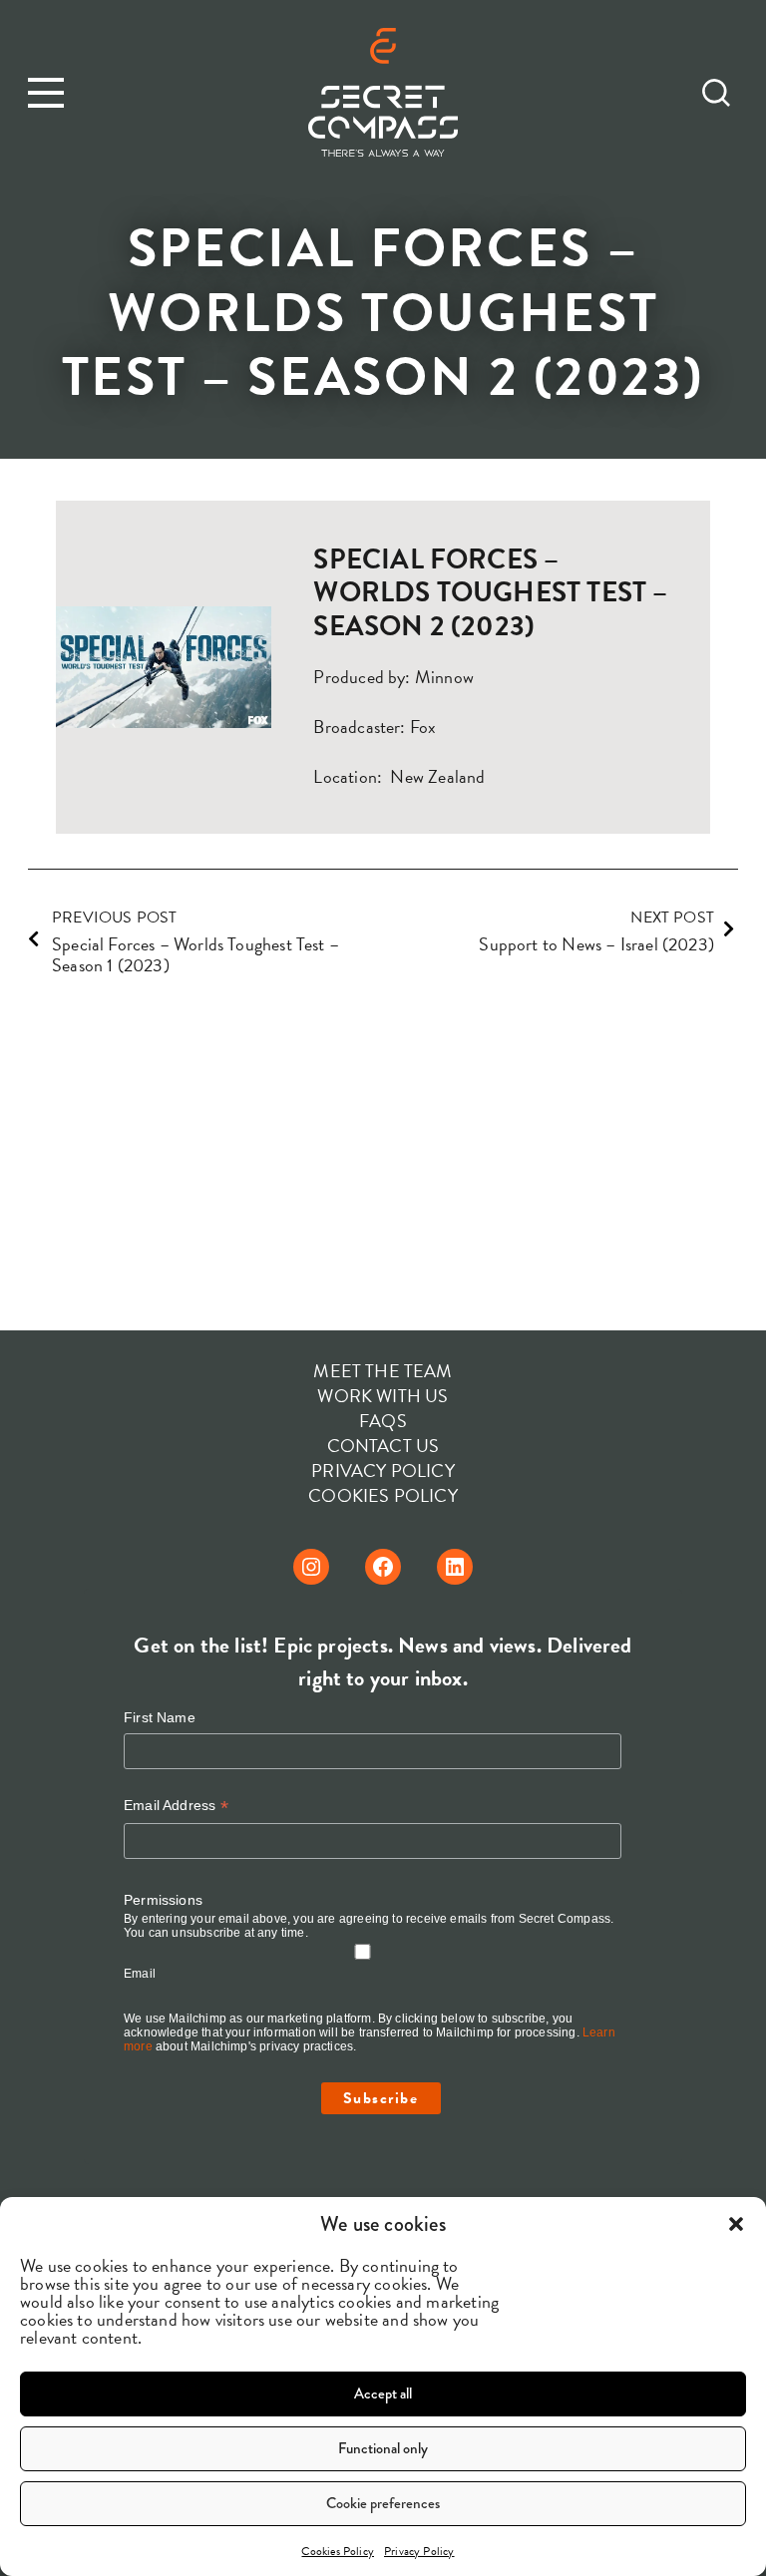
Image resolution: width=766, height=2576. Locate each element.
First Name (160, 1717)
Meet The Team (383, 1371)
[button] (736, 2224)
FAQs (383, 1421)
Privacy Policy (419, 2551)
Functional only (383, 2448)
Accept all (383, 2393)
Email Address (176, 1806)
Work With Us (383, 1396)
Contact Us (383, 1446)
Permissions (163, 1900)
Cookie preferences (383, 2503)
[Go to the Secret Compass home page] (383, 95)
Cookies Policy (338, 2551)
